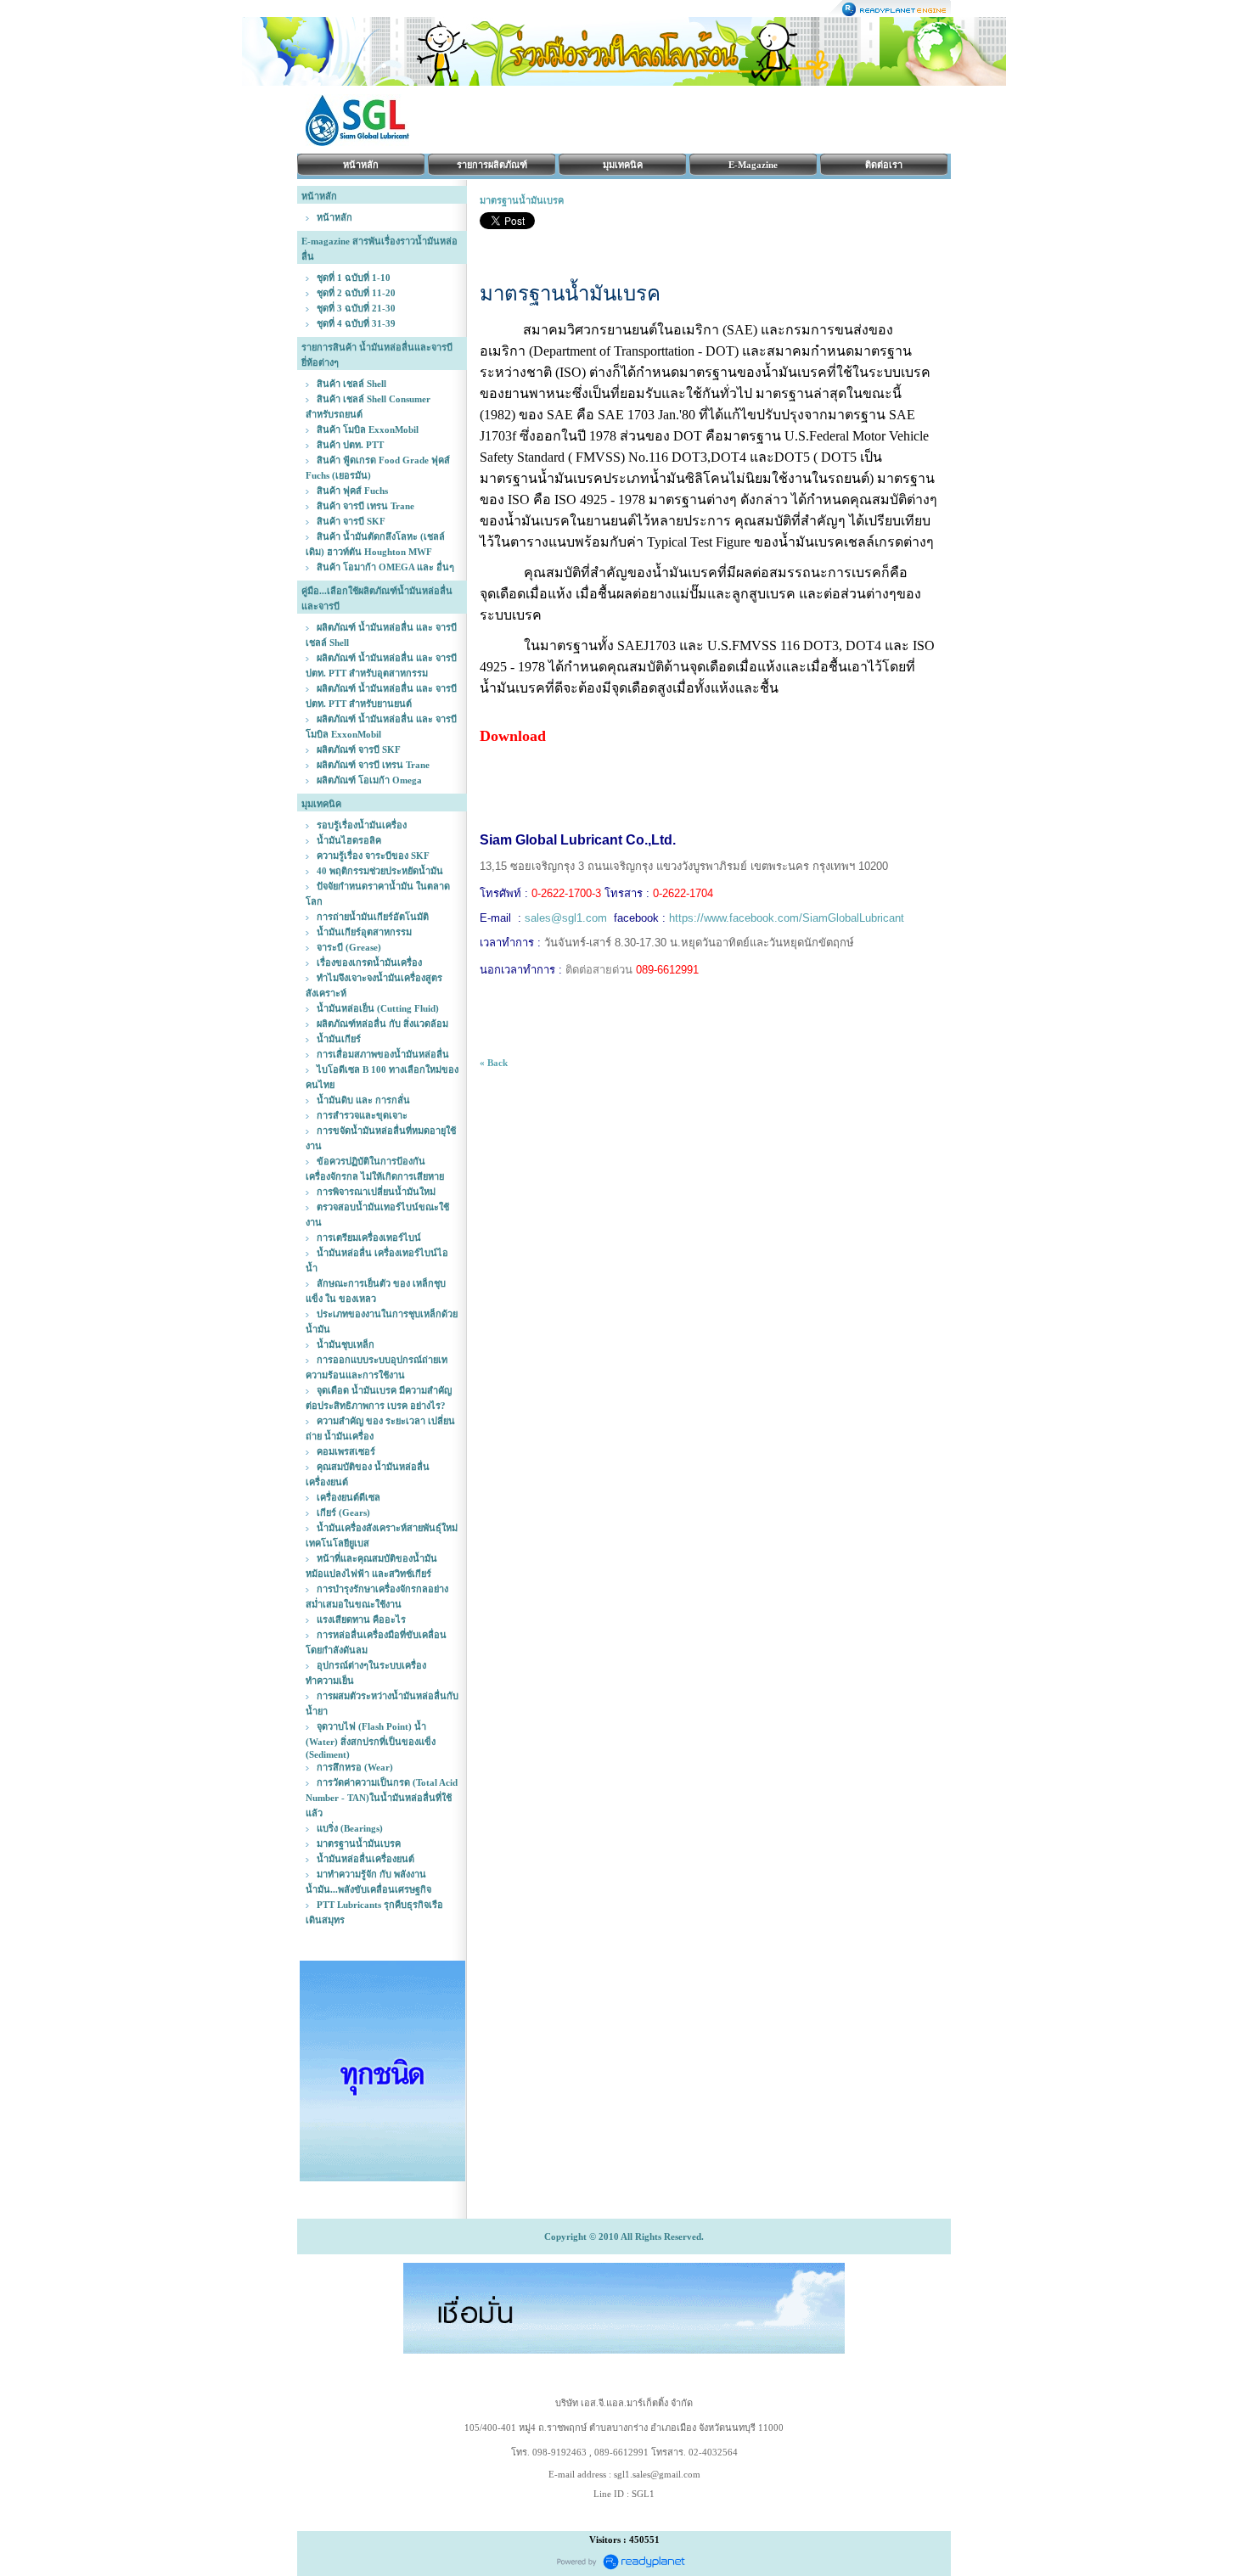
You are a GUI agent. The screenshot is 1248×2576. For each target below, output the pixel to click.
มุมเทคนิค (623, 165)
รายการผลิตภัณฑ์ (492, 165)
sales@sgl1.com (566, 918)
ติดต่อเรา (884, 165)
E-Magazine (753, 165)
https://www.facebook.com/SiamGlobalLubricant (787, 918)
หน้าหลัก (361, 165)
